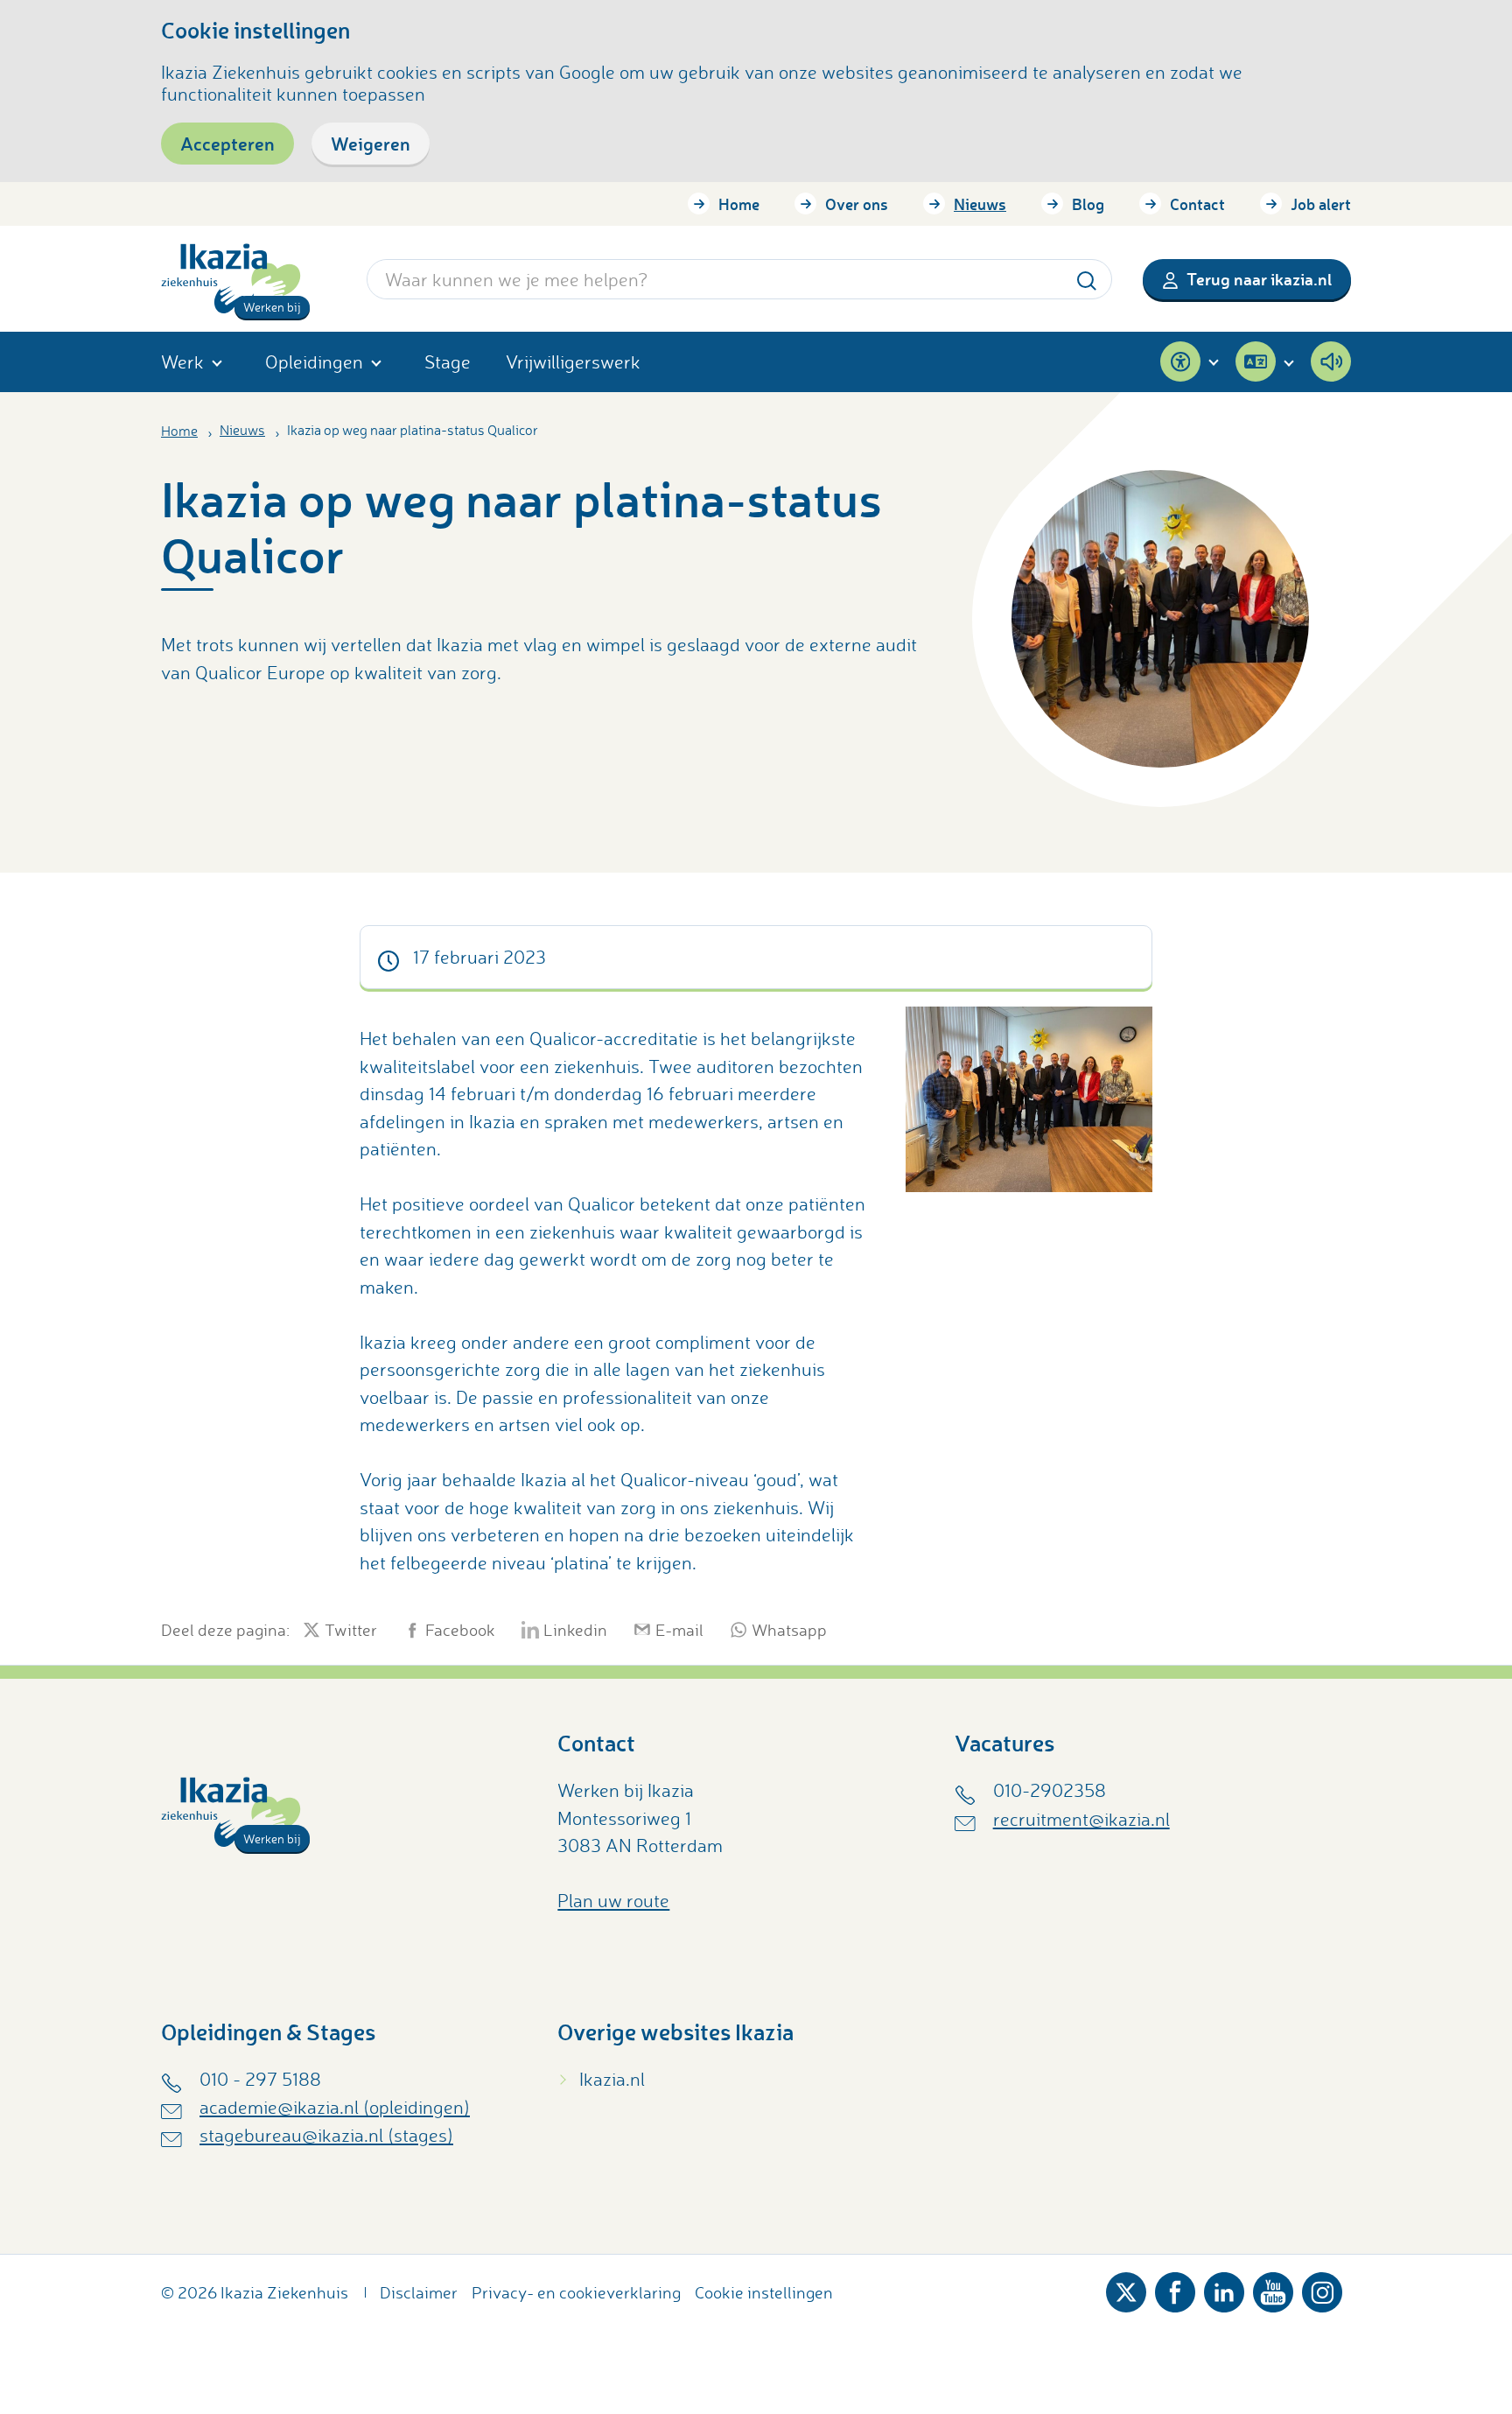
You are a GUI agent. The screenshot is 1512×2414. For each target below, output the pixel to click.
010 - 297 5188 (260, 2079)
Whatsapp (789, 1630)
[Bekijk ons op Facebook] (1175, 2288)
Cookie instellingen (764, 2292)
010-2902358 (1050, 1790)
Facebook (460, 1630)
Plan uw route (613, 1900)
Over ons (857, 204)
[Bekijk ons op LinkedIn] (1224, 2288)
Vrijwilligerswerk (573, 361)
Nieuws (980, 204)
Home (739, 204)
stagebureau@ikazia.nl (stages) (326, 2135)
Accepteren (227, 143)
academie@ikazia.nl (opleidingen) (335, 2107)
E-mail (679, 1630)
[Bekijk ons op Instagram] (1322, 2288)
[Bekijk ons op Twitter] (1126, 2288)
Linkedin (575, 1630)
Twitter (351, 1630)
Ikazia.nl (612, 2079)
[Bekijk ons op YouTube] (1273, 2288)
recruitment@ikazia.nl (1081, 1819)
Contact (1197, 204)
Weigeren (371, 143)
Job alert (1321, 204)
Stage (448, 361)
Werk (182, 361)
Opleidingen (314, 361)
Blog (1088, 204)
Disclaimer (419, 2292)
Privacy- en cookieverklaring (576, 2292)
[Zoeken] (1087, 279)
